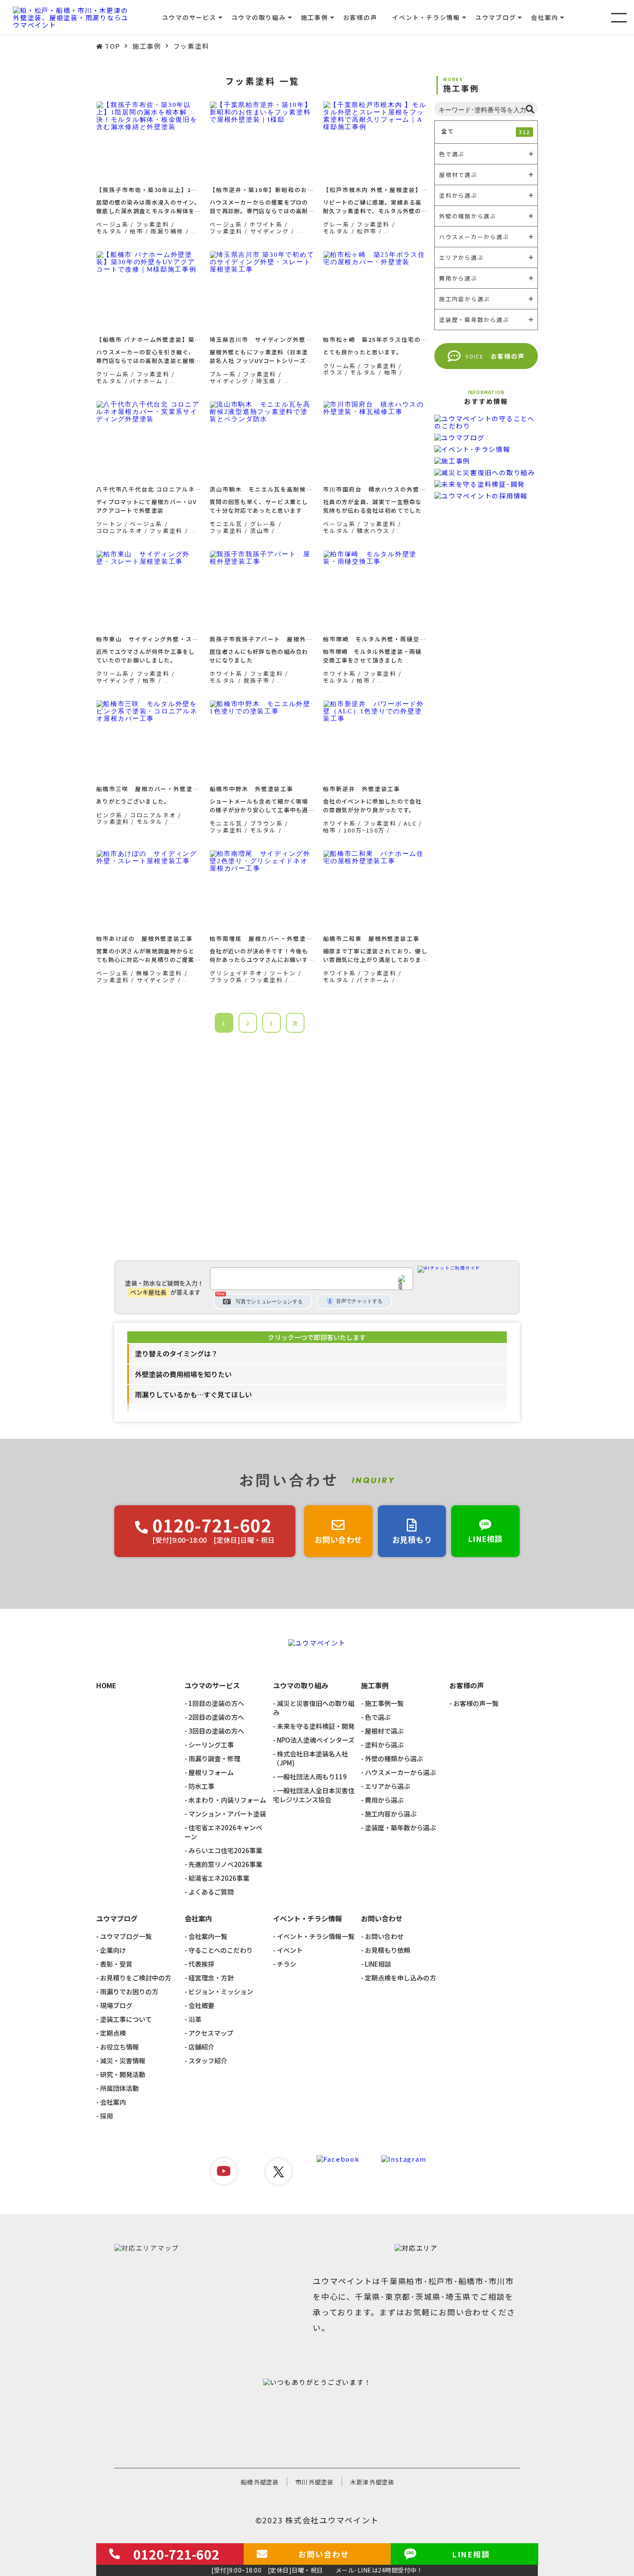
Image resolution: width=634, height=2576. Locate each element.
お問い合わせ (384, 1936)
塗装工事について (126, 2019)
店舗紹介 (201, 2047)
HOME (106, 1686)
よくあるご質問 (211, 1892)
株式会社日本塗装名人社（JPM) (311, 1758)
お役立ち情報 (119, 2047)
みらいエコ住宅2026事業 (225, 1850)
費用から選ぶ (384, 1800)
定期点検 (113, 2033)
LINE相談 (378, 1964)
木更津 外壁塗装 (372, 2482)
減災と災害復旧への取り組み (314, 1708)
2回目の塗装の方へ (216, 1717)
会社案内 (113, 2102)
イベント (290, 1950)
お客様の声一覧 (476, 1703)
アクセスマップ (211, 2033)
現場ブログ (116, 2005)
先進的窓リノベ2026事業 (225, 1864)
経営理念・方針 (211, 1978)
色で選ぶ (378, 1717)
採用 (107, 2116)
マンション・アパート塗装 (227, 1814)
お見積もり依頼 (388, 1950)
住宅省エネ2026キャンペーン (223, 1832)
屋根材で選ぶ (384, 1731)
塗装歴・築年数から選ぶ (400, 1827)
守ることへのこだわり (221, 1950)
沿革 (195, 2019)
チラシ (287, 1964)
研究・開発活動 (123, 2074)
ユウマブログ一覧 (126, 1936)
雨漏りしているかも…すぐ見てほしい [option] (193, 1394)
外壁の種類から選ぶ (394, 1758)
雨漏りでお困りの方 (129, 1991)
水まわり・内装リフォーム (227, 1800)
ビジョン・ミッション (221, 1991)
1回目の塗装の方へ (216, 1703)
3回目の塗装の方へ (216, 1731)
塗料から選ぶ (384, 1745)
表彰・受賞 (116, 1964)
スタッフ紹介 (208, 2060)
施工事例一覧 (384, 1703)
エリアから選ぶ (388, 1786)
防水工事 (201, 1786)
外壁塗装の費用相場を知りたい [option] (183, 1374)
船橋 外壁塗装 (259, 2482)
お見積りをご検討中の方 (136, 1978)
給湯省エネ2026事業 (219, 1878)
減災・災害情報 (123, 2060)
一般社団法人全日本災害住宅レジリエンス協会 (314, 1795)
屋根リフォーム (211, 1772)
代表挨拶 (201, 1964)
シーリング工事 (211, 1745)
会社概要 (201, 2005)
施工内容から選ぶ (391, 1814)
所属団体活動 (119, 2088)
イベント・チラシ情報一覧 (316, 1936)
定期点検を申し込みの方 (400, 1978)
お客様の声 (360, 17)
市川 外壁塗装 (314, 2482)
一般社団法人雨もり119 (312, 1777)
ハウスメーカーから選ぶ (400, 1772)
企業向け (113, 1950)
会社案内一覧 (208, 1936)
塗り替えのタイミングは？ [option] (176, 1353)
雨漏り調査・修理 (214, 1758)
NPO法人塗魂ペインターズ (316, 1740)
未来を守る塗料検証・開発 (316, 1726)
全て (486, 131)
